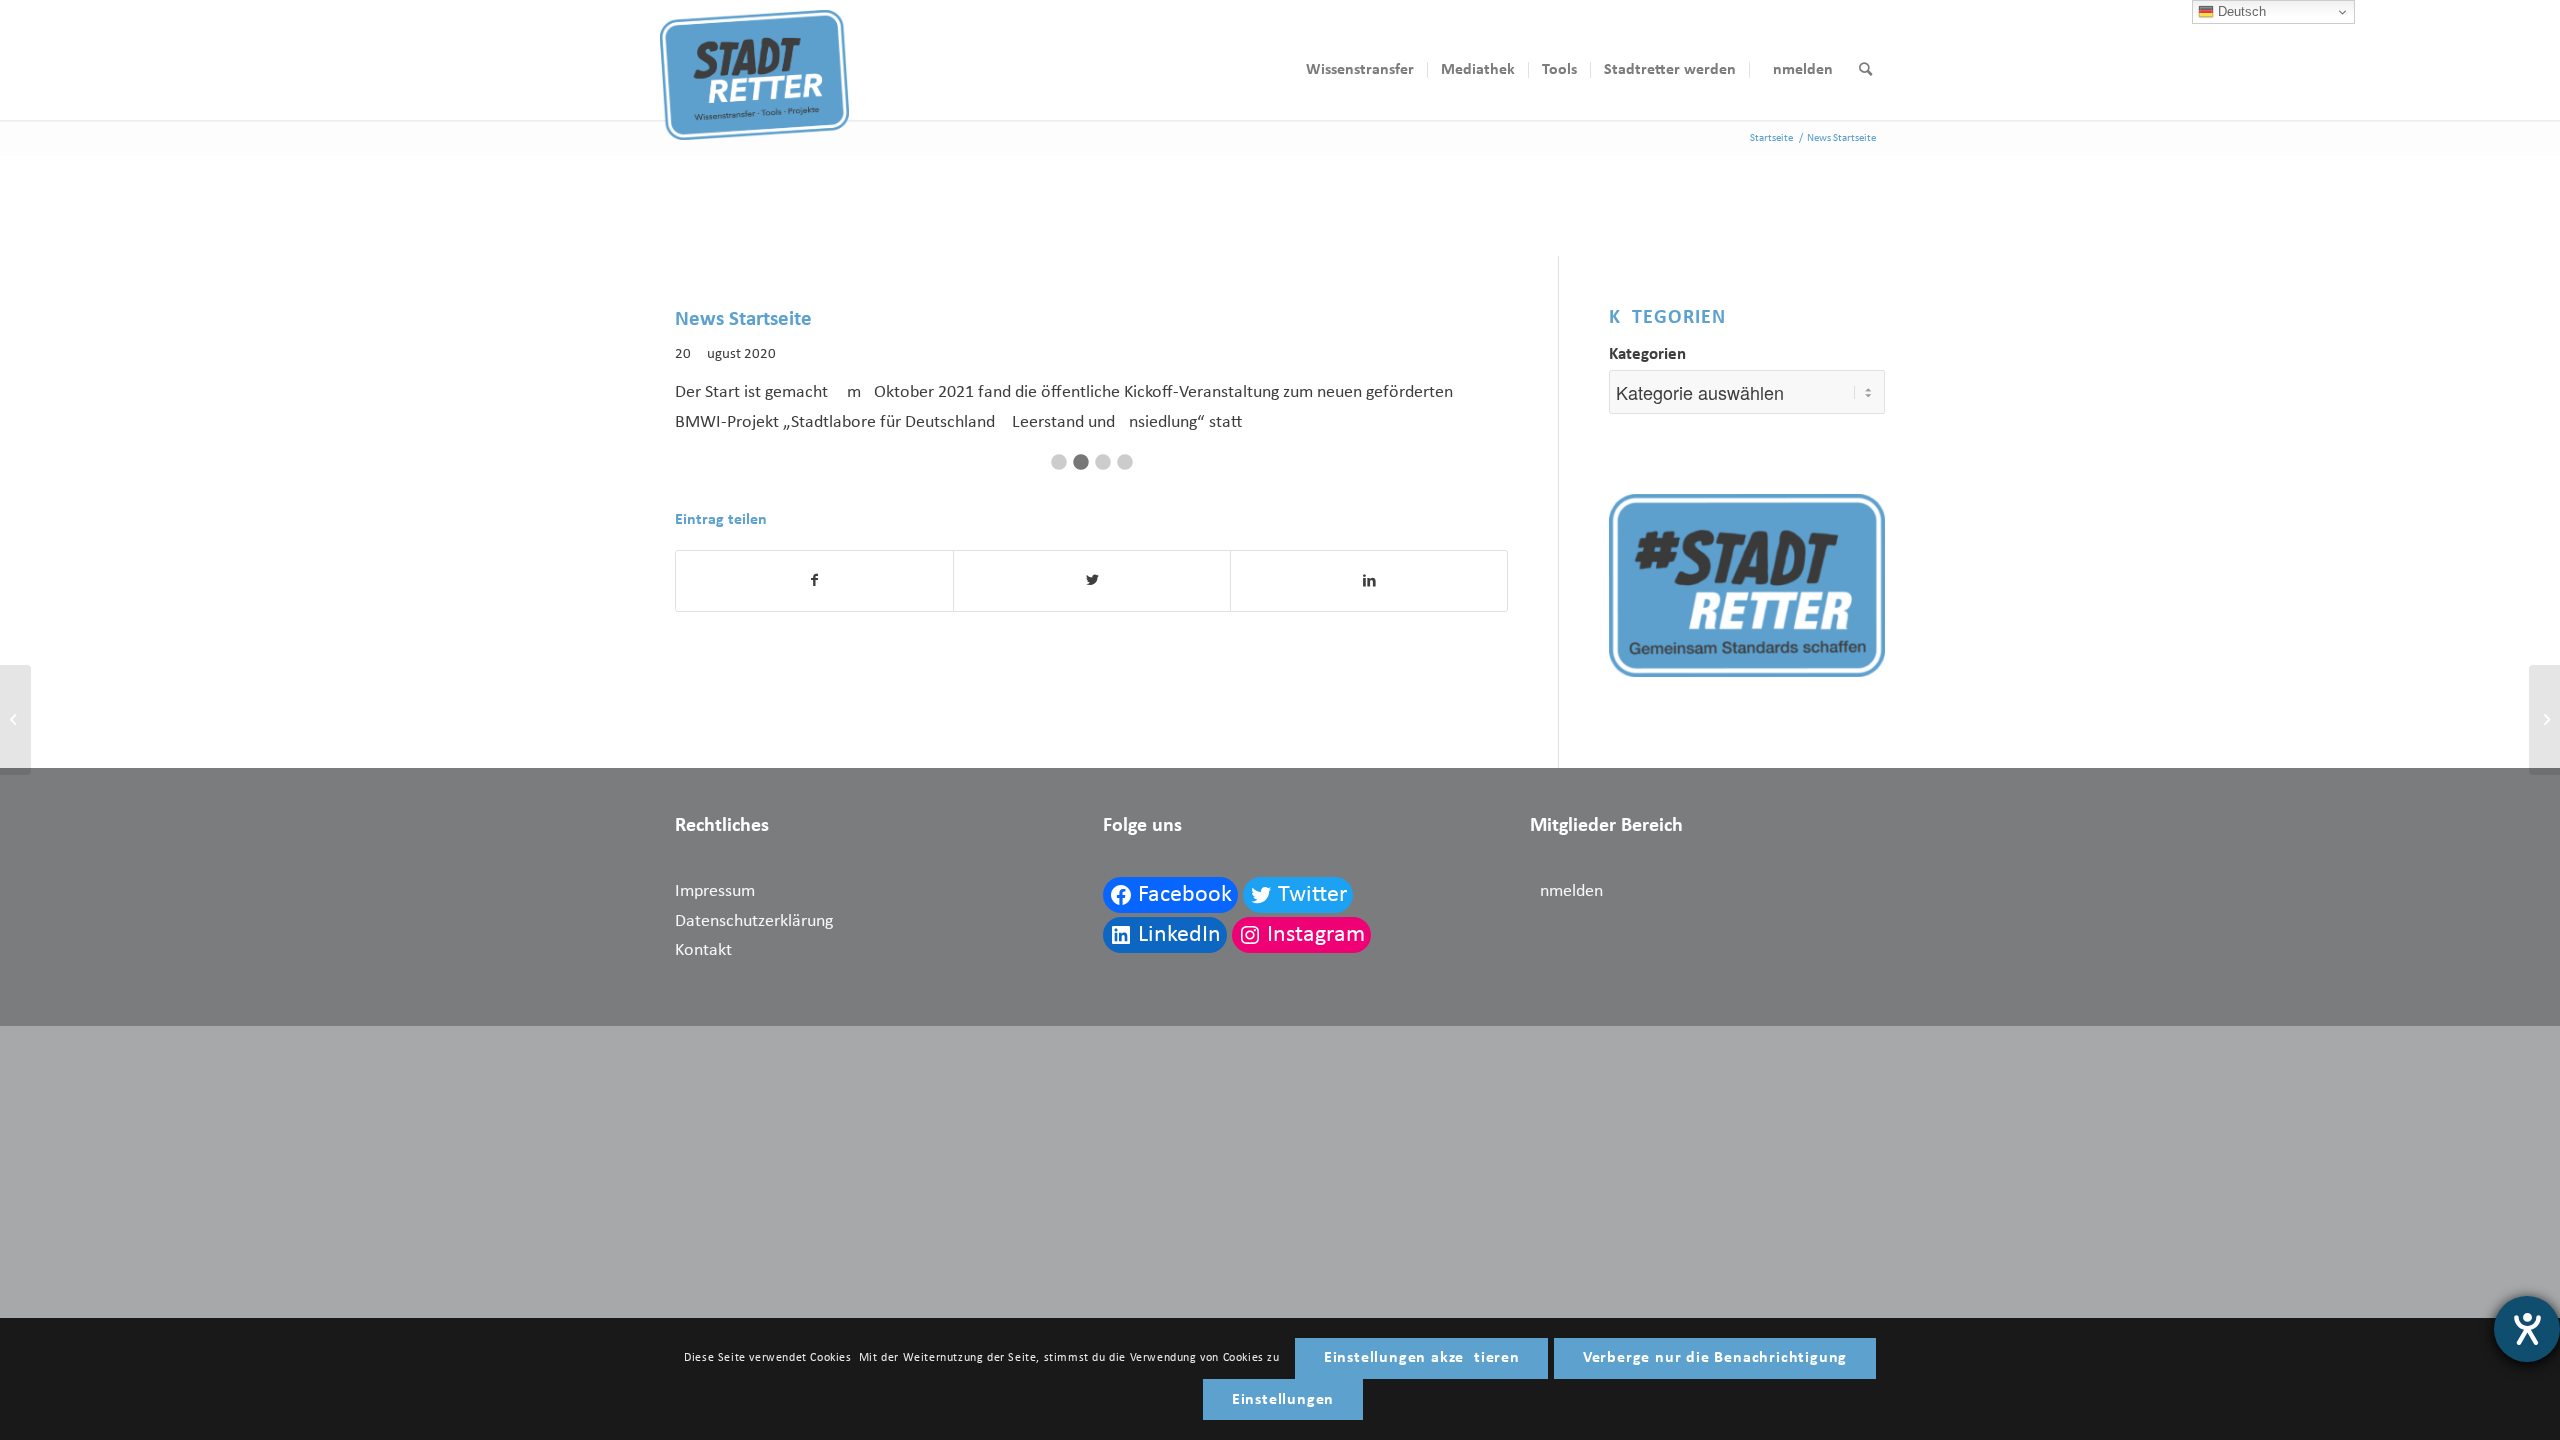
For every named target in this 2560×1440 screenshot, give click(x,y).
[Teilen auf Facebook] (814, 581)
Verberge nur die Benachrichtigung (1715, 1358)
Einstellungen (1283, 1400)
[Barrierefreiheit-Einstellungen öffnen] (2527, 1329)
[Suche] (1865, 70)
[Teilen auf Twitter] (1092, 581)
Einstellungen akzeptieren (1422, 1358)
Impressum (715, 891)
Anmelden (1566, 891)
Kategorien (1647, 355)
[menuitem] (1360, 70)
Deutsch (2240, 11)
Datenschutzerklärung (754, 921)
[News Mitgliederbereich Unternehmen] (15, 720)
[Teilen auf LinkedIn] (1369, 581)
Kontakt (703, 950)
